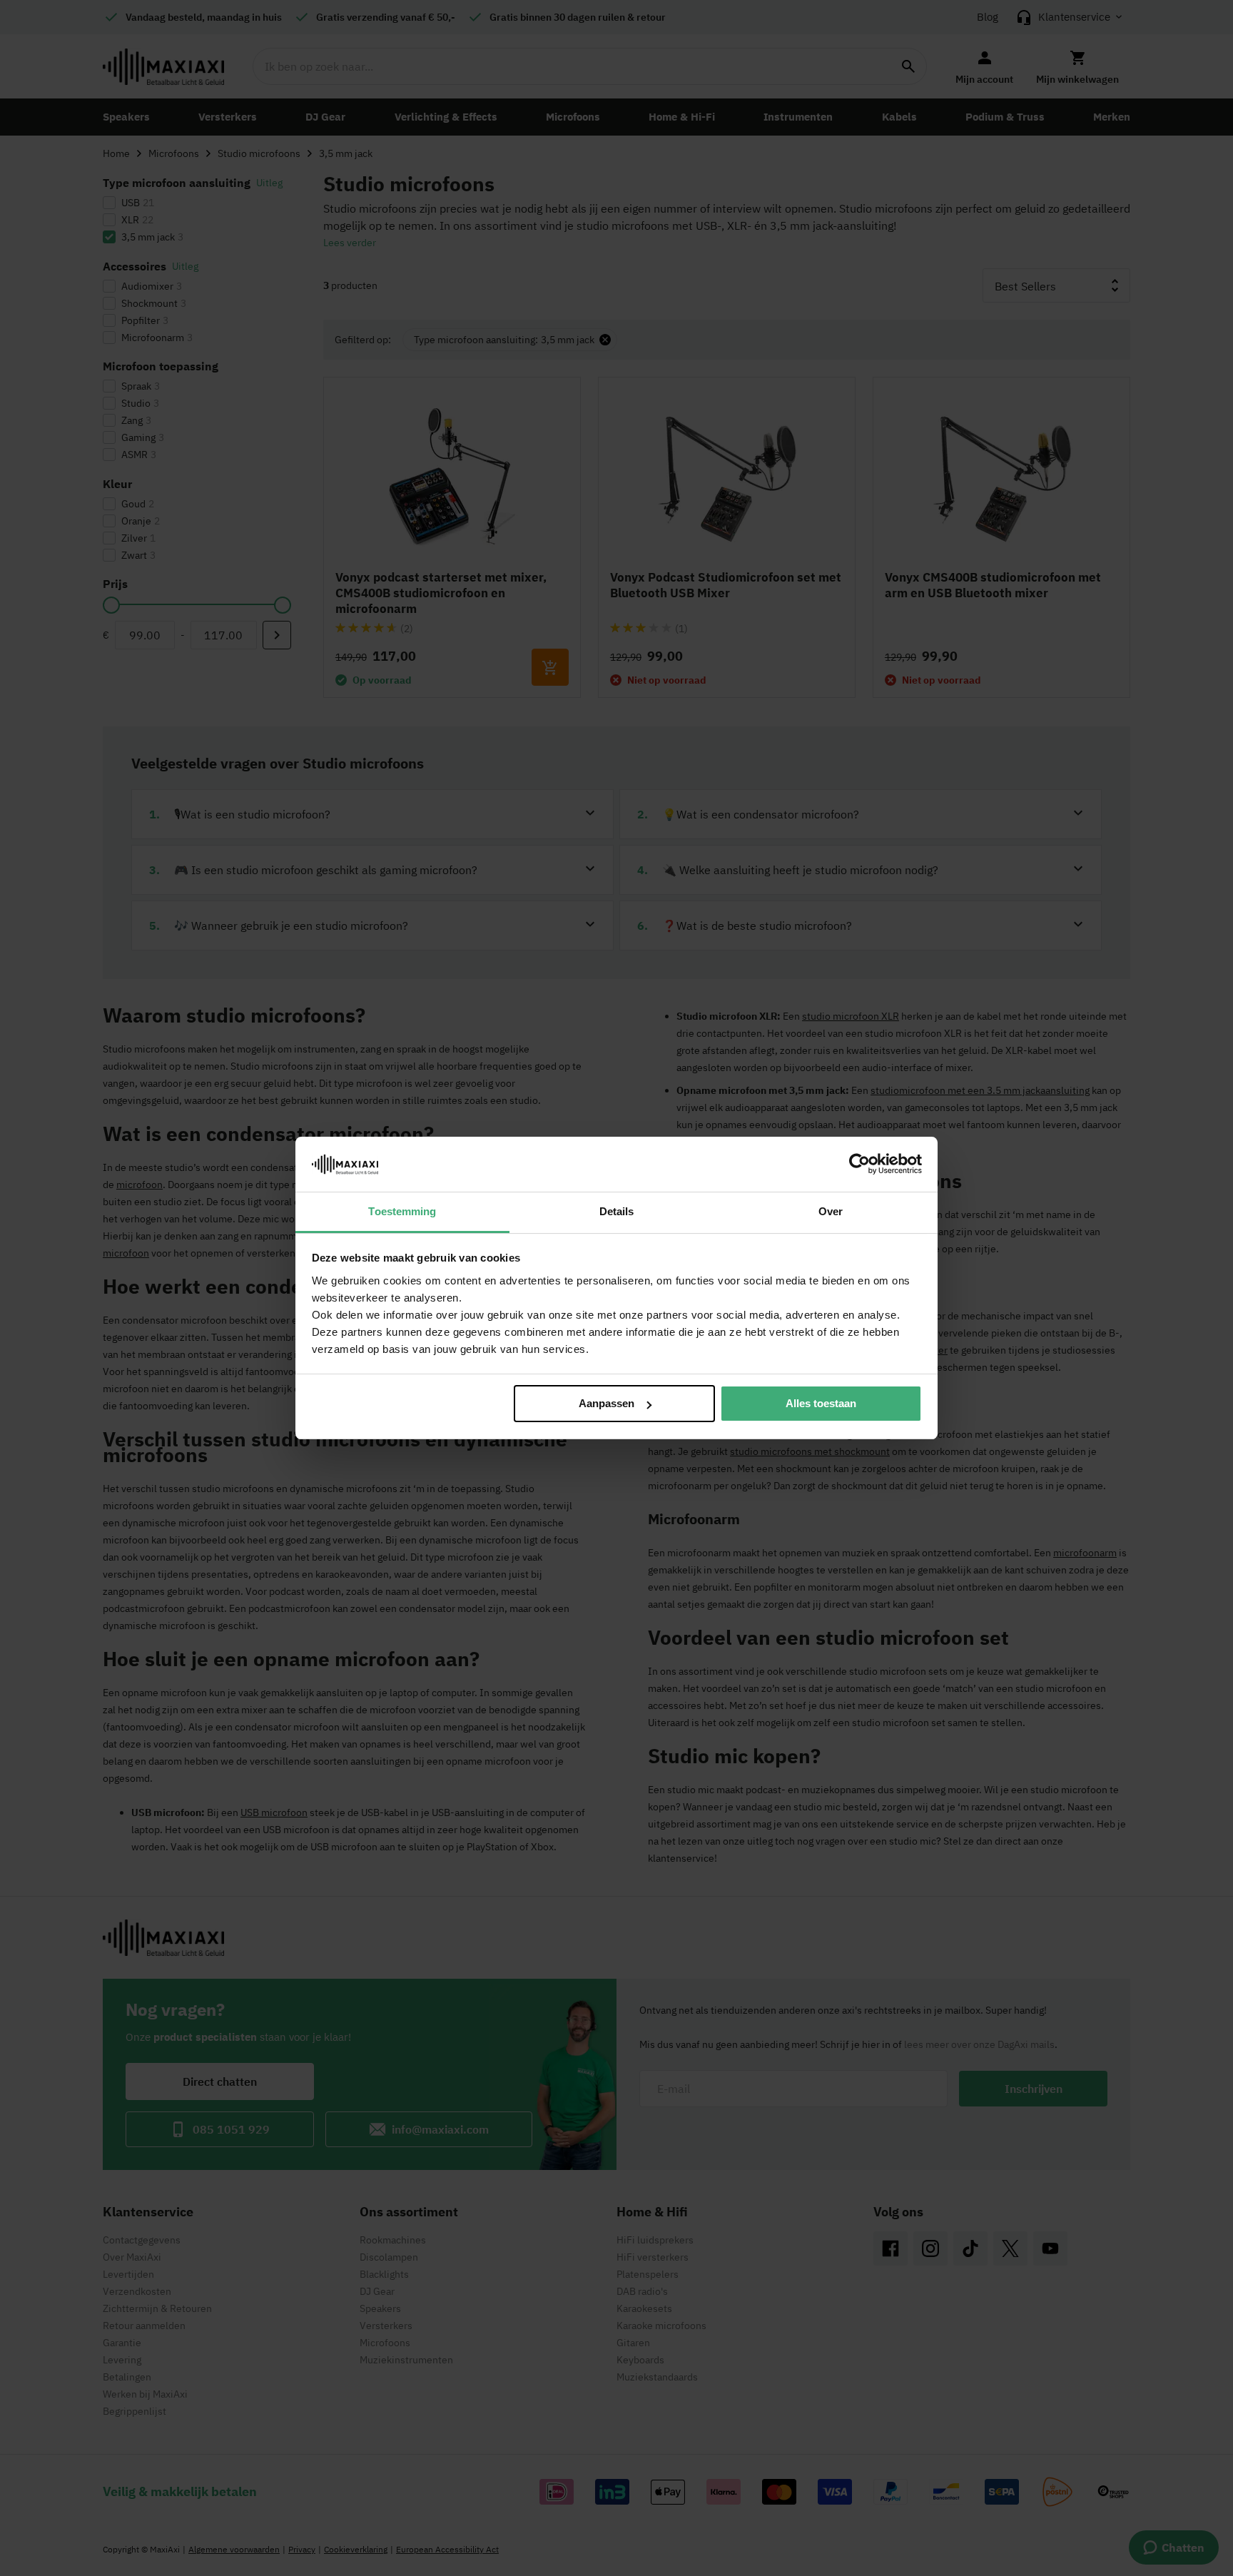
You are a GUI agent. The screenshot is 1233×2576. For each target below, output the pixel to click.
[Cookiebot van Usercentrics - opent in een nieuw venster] (859, 1164)
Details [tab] (617, 1211)
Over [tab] (831, 1211)
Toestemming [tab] (402, 1211)
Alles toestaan (821, 1403)
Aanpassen (607, 1403)
